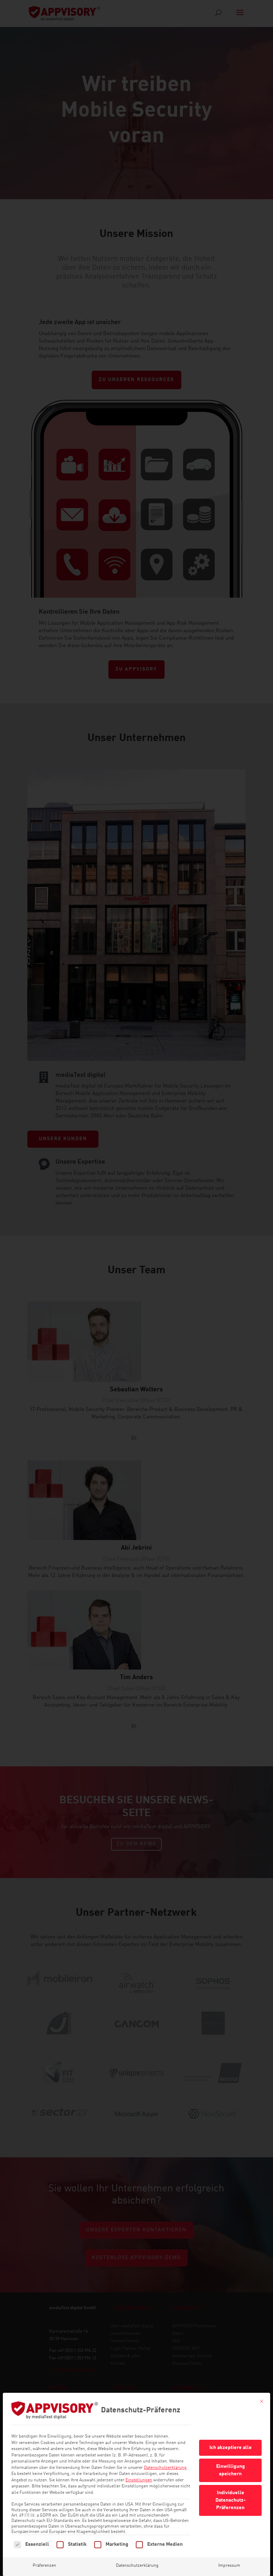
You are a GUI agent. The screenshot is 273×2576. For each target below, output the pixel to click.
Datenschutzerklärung (165, 2468)
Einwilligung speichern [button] (231, 2470)
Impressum (229, 2566)
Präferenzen (44, 2566)
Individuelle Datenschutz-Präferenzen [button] (231, 2500)
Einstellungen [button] (139, 2480)
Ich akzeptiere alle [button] (231, 2448)
